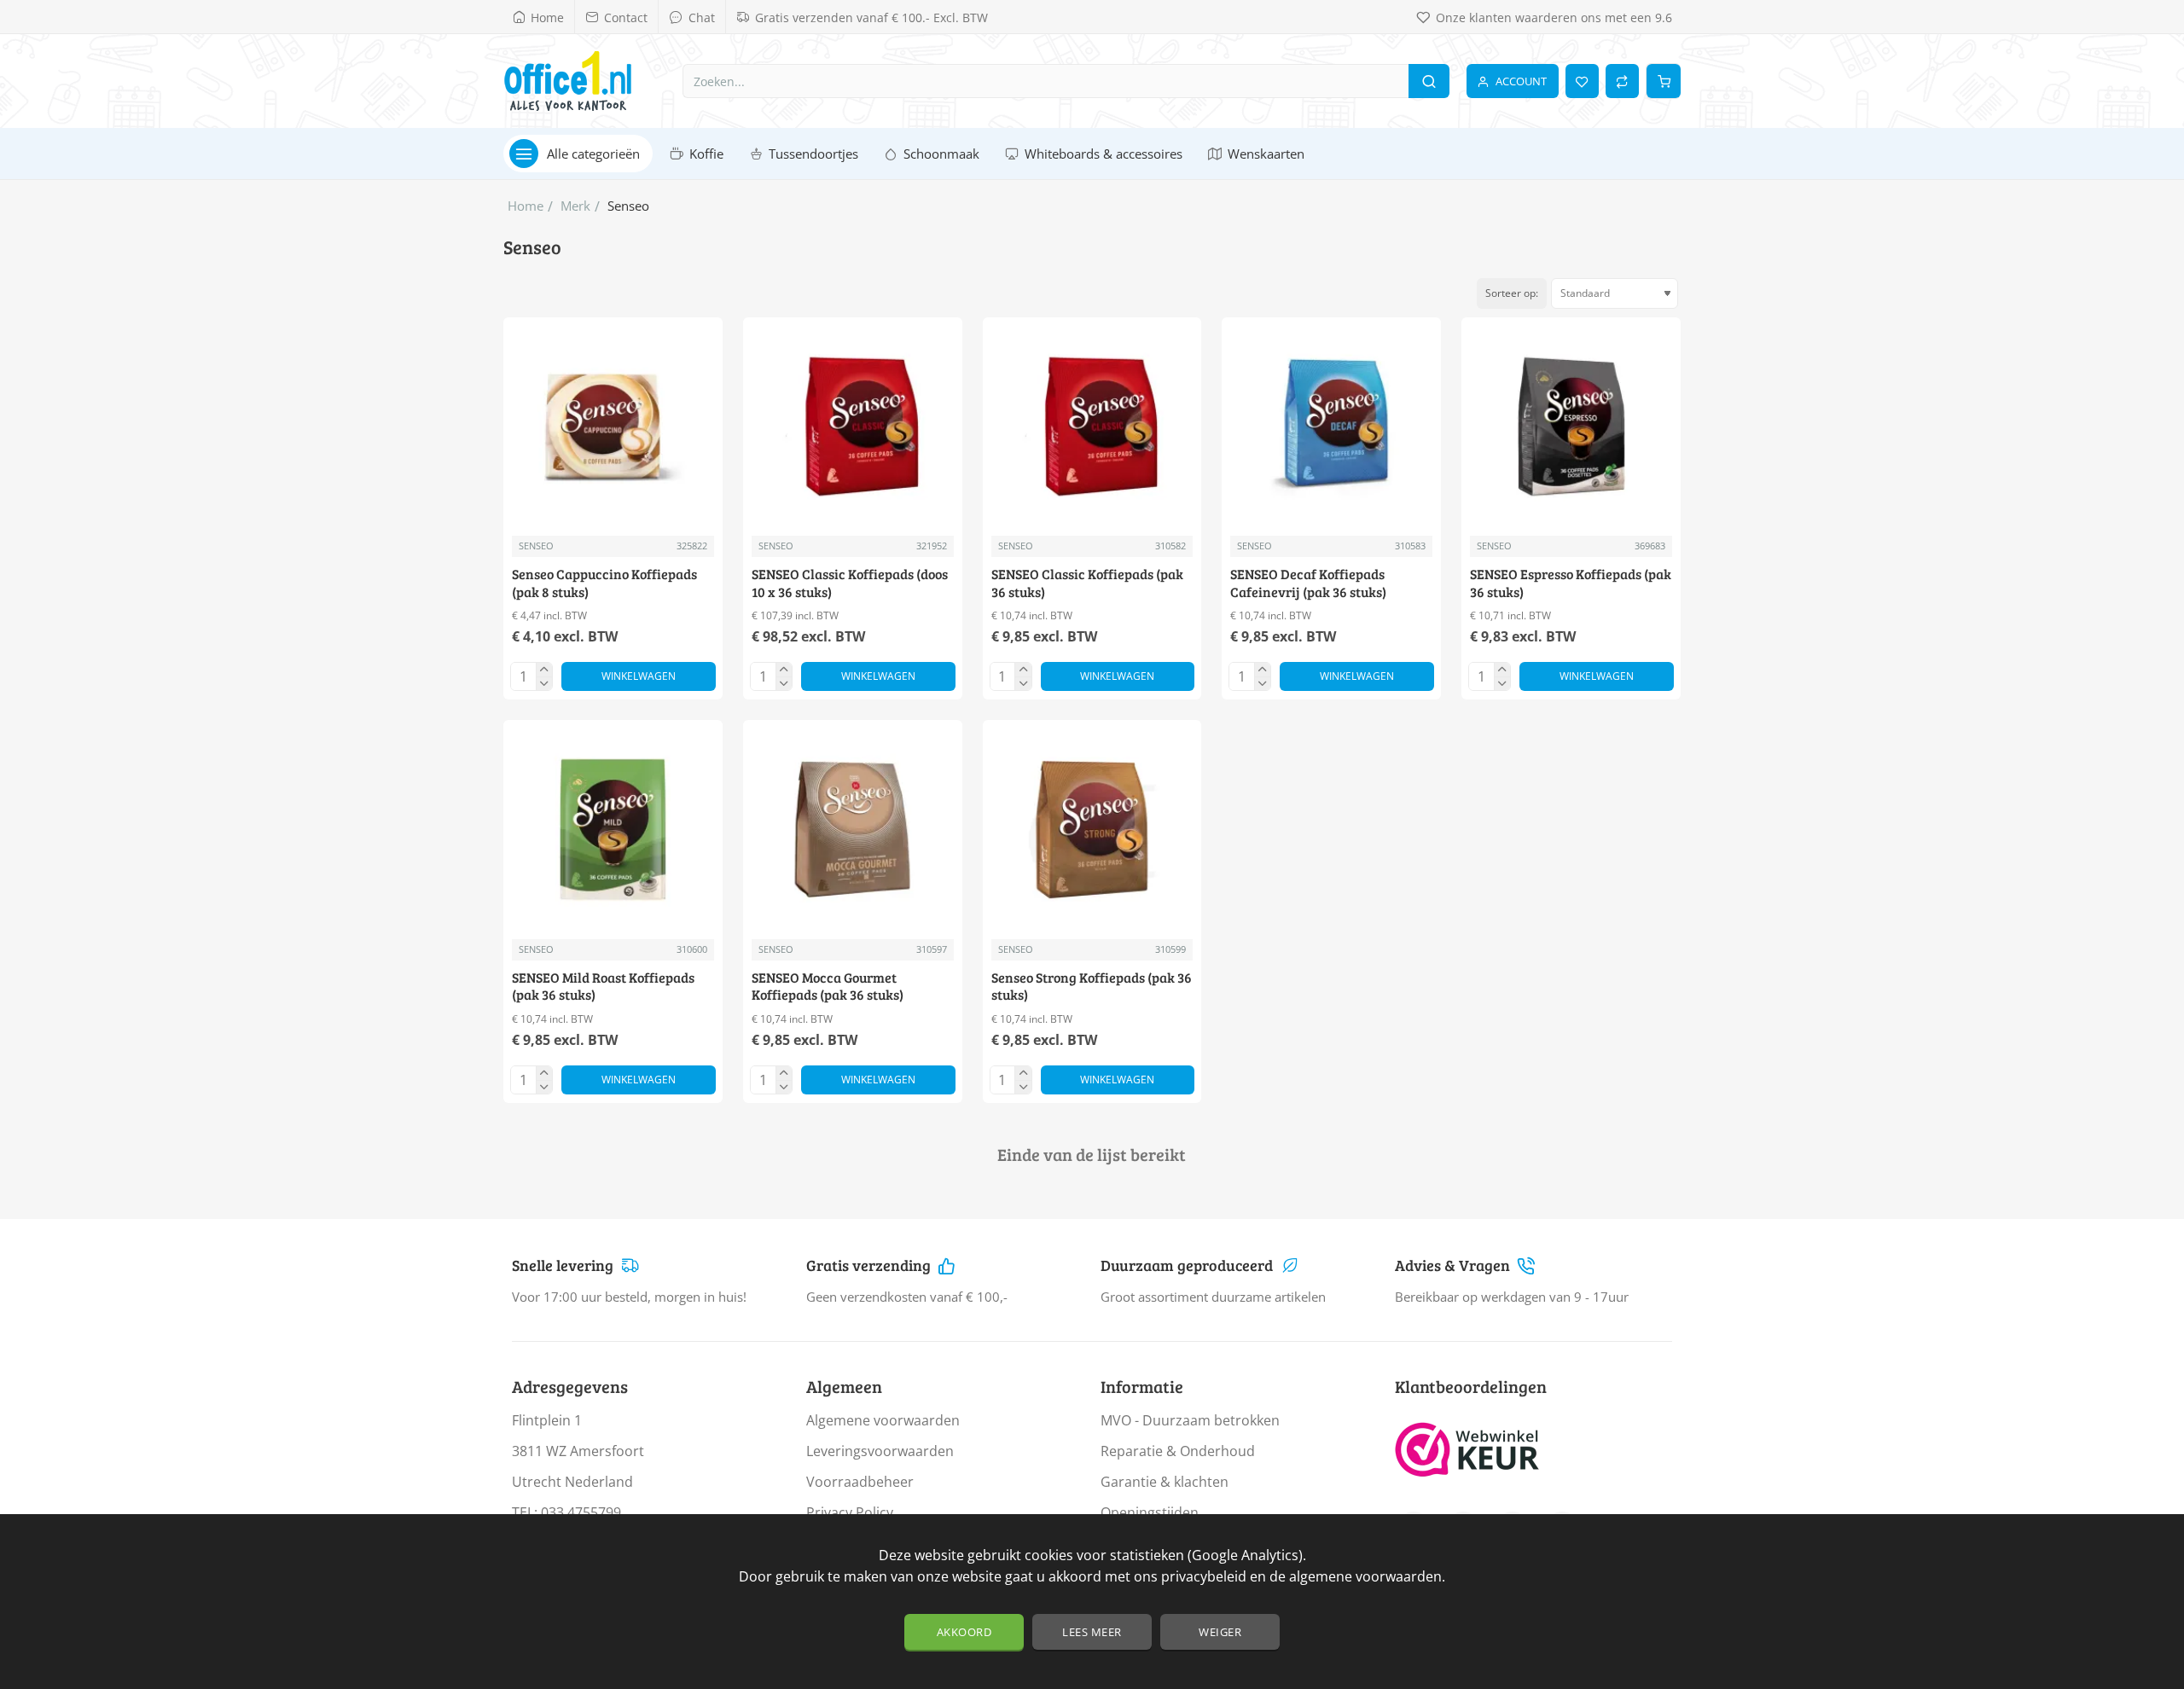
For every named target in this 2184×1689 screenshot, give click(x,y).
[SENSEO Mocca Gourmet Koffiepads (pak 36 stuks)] (853, 830)
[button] (639, 676)
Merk (575, 206)
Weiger (1220, 1632)
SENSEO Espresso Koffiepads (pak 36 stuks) (1571, 583)
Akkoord (964, 1632)
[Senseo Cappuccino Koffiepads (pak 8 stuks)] (613, 427)
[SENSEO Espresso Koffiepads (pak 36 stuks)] (1571, 427)
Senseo (536, 546)
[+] (544, 670)
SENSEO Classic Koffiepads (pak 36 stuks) (1087, 583)
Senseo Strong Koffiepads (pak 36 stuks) (1092, 987)
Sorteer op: (1512, 293)
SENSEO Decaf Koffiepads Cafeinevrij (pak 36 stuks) (1308, 583)
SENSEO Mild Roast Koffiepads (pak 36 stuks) (603, 987)
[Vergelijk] (1622, 81)
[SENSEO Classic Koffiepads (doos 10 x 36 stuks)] (853, 427)
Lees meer (1092, 1632)
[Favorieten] (1582, 81)
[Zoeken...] (1429, 81)
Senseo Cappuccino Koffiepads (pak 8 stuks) (604, 583)
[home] (526, 206)
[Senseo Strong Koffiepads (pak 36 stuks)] (1092, 830)
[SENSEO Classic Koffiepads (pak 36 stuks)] (1092, 427)
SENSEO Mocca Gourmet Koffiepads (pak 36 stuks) (828, 987)
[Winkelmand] (1664, 81)
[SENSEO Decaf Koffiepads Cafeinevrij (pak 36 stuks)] (1331, 427)
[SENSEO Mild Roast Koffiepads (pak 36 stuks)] (613, 830)
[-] (544, 683)
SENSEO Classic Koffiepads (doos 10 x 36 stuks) (850, 583)
